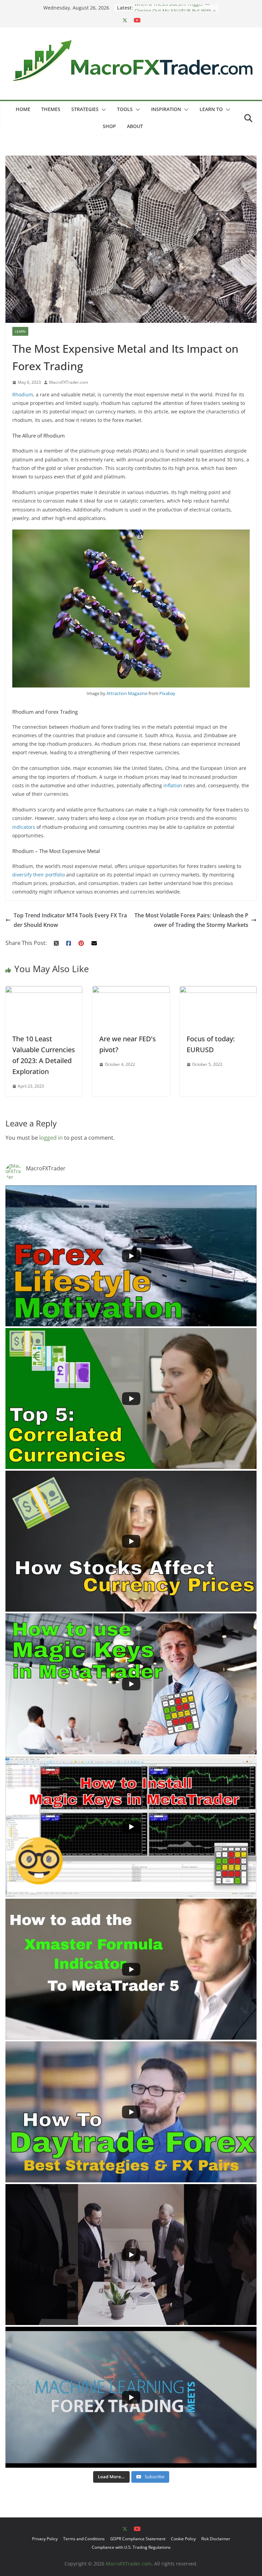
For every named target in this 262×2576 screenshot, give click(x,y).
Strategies (85, 109)
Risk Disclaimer (216, 2539)
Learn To (211, 109)
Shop (109, 126)
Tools (125, 109)
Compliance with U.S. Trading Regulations (131, 2547)
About (135, 126)
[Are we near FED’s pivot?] (131, 991)
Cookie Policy (183, 2539)
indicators (24, 827)
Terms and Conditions (84, 2539)
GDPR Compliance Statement (138, 2539)
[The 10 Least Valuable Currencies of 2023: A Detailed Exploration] (44, 991)
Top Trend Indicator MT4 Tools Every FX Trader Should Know (70, 920)
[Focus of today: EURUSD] (218, 991)
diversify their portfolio (39, 875)
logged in (51, 1138)
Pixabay (167, 693)
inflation (173, 785)
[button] (102, 110)
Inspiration (166, 109)
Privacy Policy (45, 2539)
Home (23, 109)
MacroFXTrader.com (69, 382)
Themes (51, 109)
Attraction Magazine (127, 693)
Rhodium (23, 394)
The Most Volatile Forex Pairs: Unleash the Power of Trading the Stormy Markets (191, 920)
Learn (20, 331)
